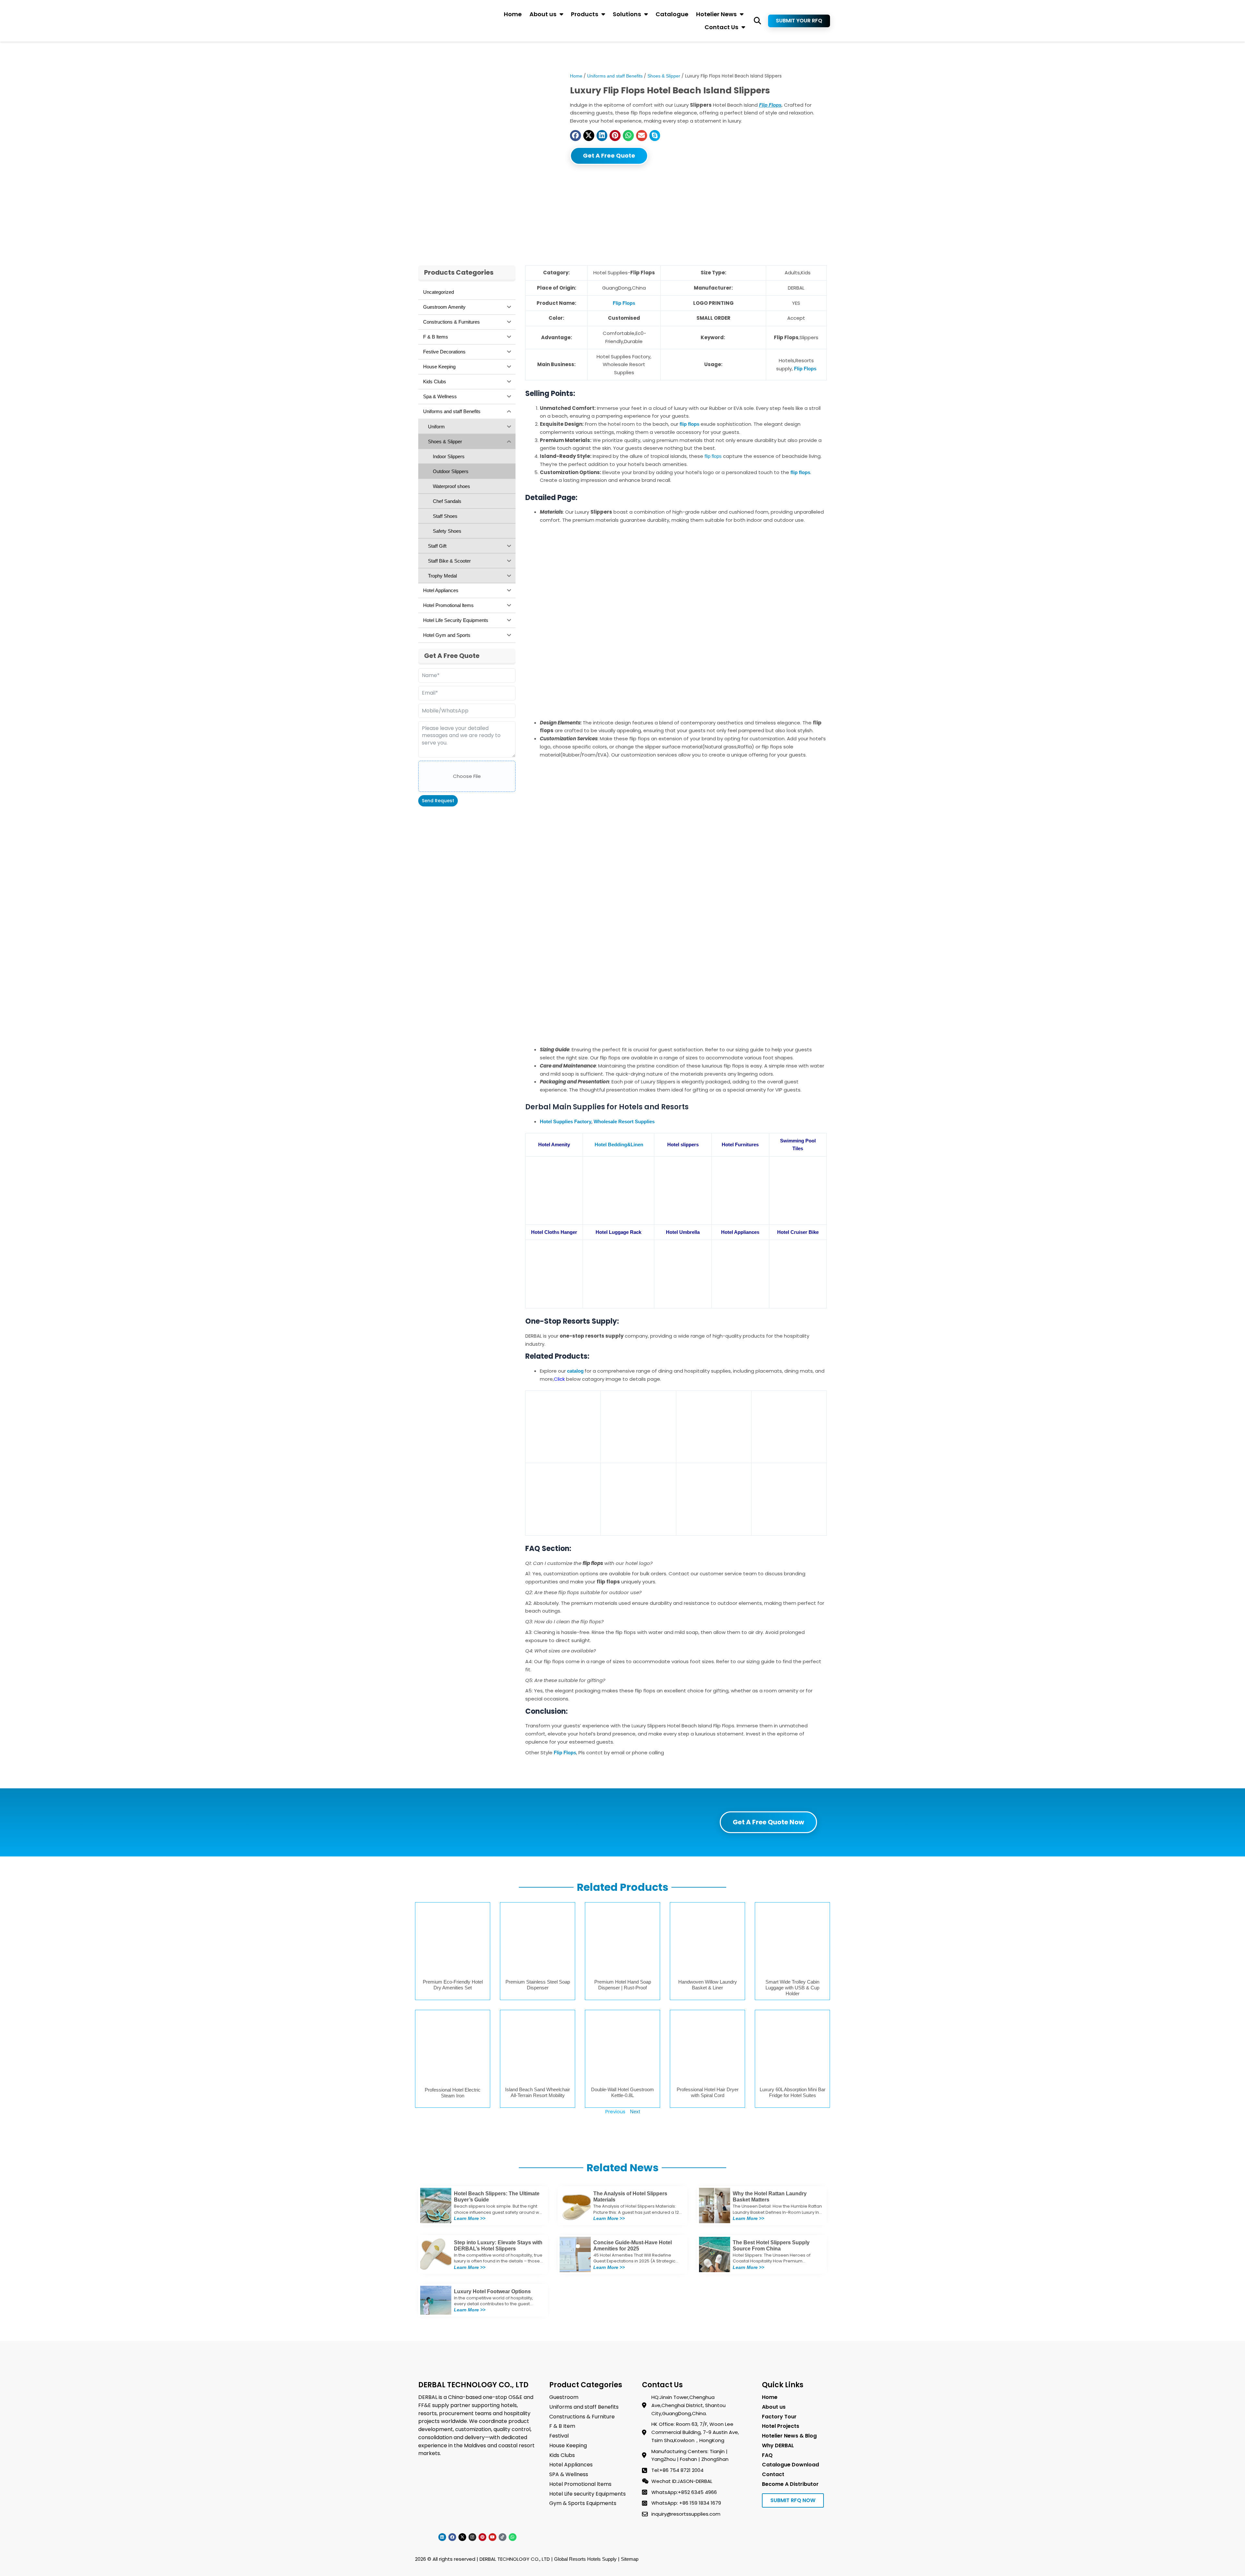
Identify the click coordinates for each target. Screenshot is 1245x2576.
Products (585, 14)
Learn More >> (470, 2218)
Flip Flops (770, 105)
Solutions (627, 14)
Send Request (438, 801)
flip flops (712, 456)
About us (543, 14)
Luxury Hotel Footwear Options (492, 2291)
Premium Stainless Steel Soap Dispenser (538, 1985)
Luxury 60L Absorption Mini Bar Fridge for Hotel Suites (793, 2092)
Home (513, 14)
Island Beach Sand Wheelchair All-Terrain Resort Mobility (538, 2092)
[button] (758, 21)
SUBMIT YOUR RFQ (799, 21)
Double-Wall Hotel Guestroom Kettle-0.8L (622, 2092)
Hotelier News (716, 14)
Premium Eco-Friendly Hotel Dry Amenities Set (453, 1985)
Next (635, 2111)
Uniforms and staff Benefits (615, 76)
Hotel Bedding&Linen (619, 1145)
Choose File (467, 776)
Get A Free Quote (609, 155)
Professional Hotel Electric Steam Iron (453, 2093)
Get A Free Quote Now (768, 1822)
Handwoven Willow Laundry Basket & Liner (708, 1985)
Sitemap (630, 2559)
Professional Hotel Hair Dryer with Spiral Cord (708, 2092)
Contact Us (721, 27)
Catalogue (672, 14)
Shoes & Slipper (664, 76)
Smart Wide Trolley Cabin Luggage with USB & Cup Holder (792, 1988)
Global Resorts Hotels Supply (585, 2559)
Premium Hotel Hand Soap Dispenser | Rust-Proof (623, 1985)
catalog (575, 1371)
